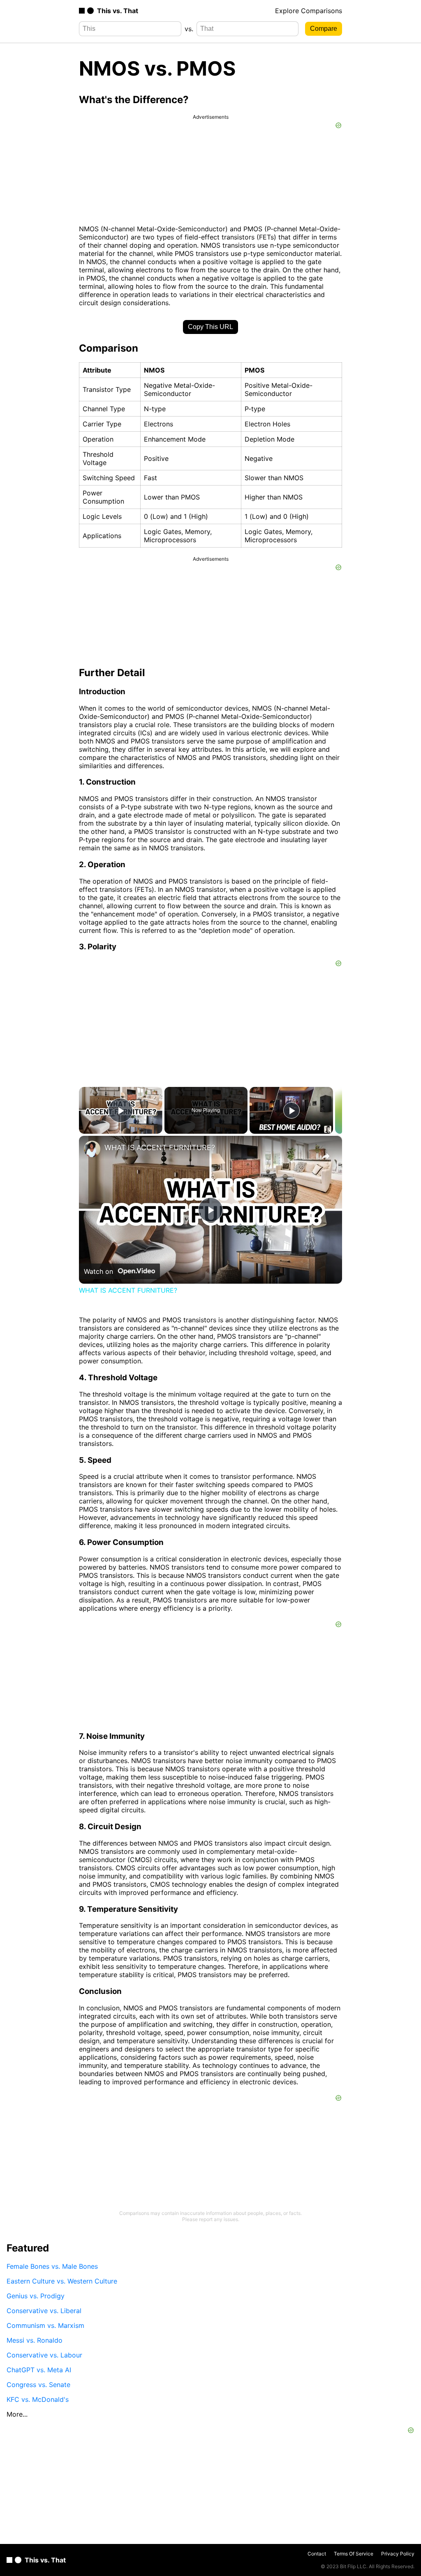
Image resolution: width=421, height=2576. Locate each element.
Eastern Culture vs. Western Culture (62, 2281)
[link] (92, 1149)
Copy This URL (210, 327)
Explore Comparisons (309, 11)
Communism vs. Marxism (45, 2325)
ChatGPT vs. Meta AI (39, 2370)
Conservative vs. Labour (44, 2355)
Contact (317, 2554)
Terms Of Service (354, 2554)
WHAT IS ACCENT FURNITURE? (160, 1148)
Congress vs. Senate (38, 2385)
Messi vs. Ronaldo (35, 2340)
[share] (326, 1156)
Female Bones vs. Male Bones (52, 2266)
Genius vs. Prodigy (36, 2296)
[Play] (291, 1110)
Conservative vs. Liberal (44, 2311)
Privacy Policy (398, 2554)
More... (17, 2414)
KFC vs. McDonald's (38, 2399)
